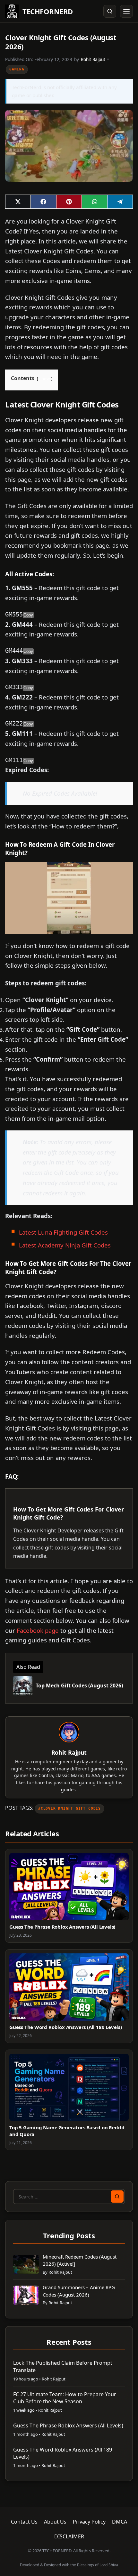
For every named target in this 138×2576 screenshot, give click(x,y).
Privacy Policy (89, 2522)
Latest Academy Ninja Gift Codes (65, 1245)
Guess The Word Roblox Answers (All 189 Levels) (66, 2027)
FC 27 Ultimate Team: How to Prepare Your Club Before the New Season (65, 2398)
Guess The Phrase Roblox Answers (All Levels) (62, 1927)
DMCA (120, 2522)
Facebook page (38, 1630)
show (45, 379)
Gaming (17, 69)
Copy (28, 615)
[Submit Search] (117, 2197)
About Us (55, 2522)
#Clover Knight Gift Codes (69, 1809)
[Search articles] (110, 11)
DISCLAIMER (69, 2536)
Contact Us (24, 2522)
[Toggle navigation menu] (126, 11)
